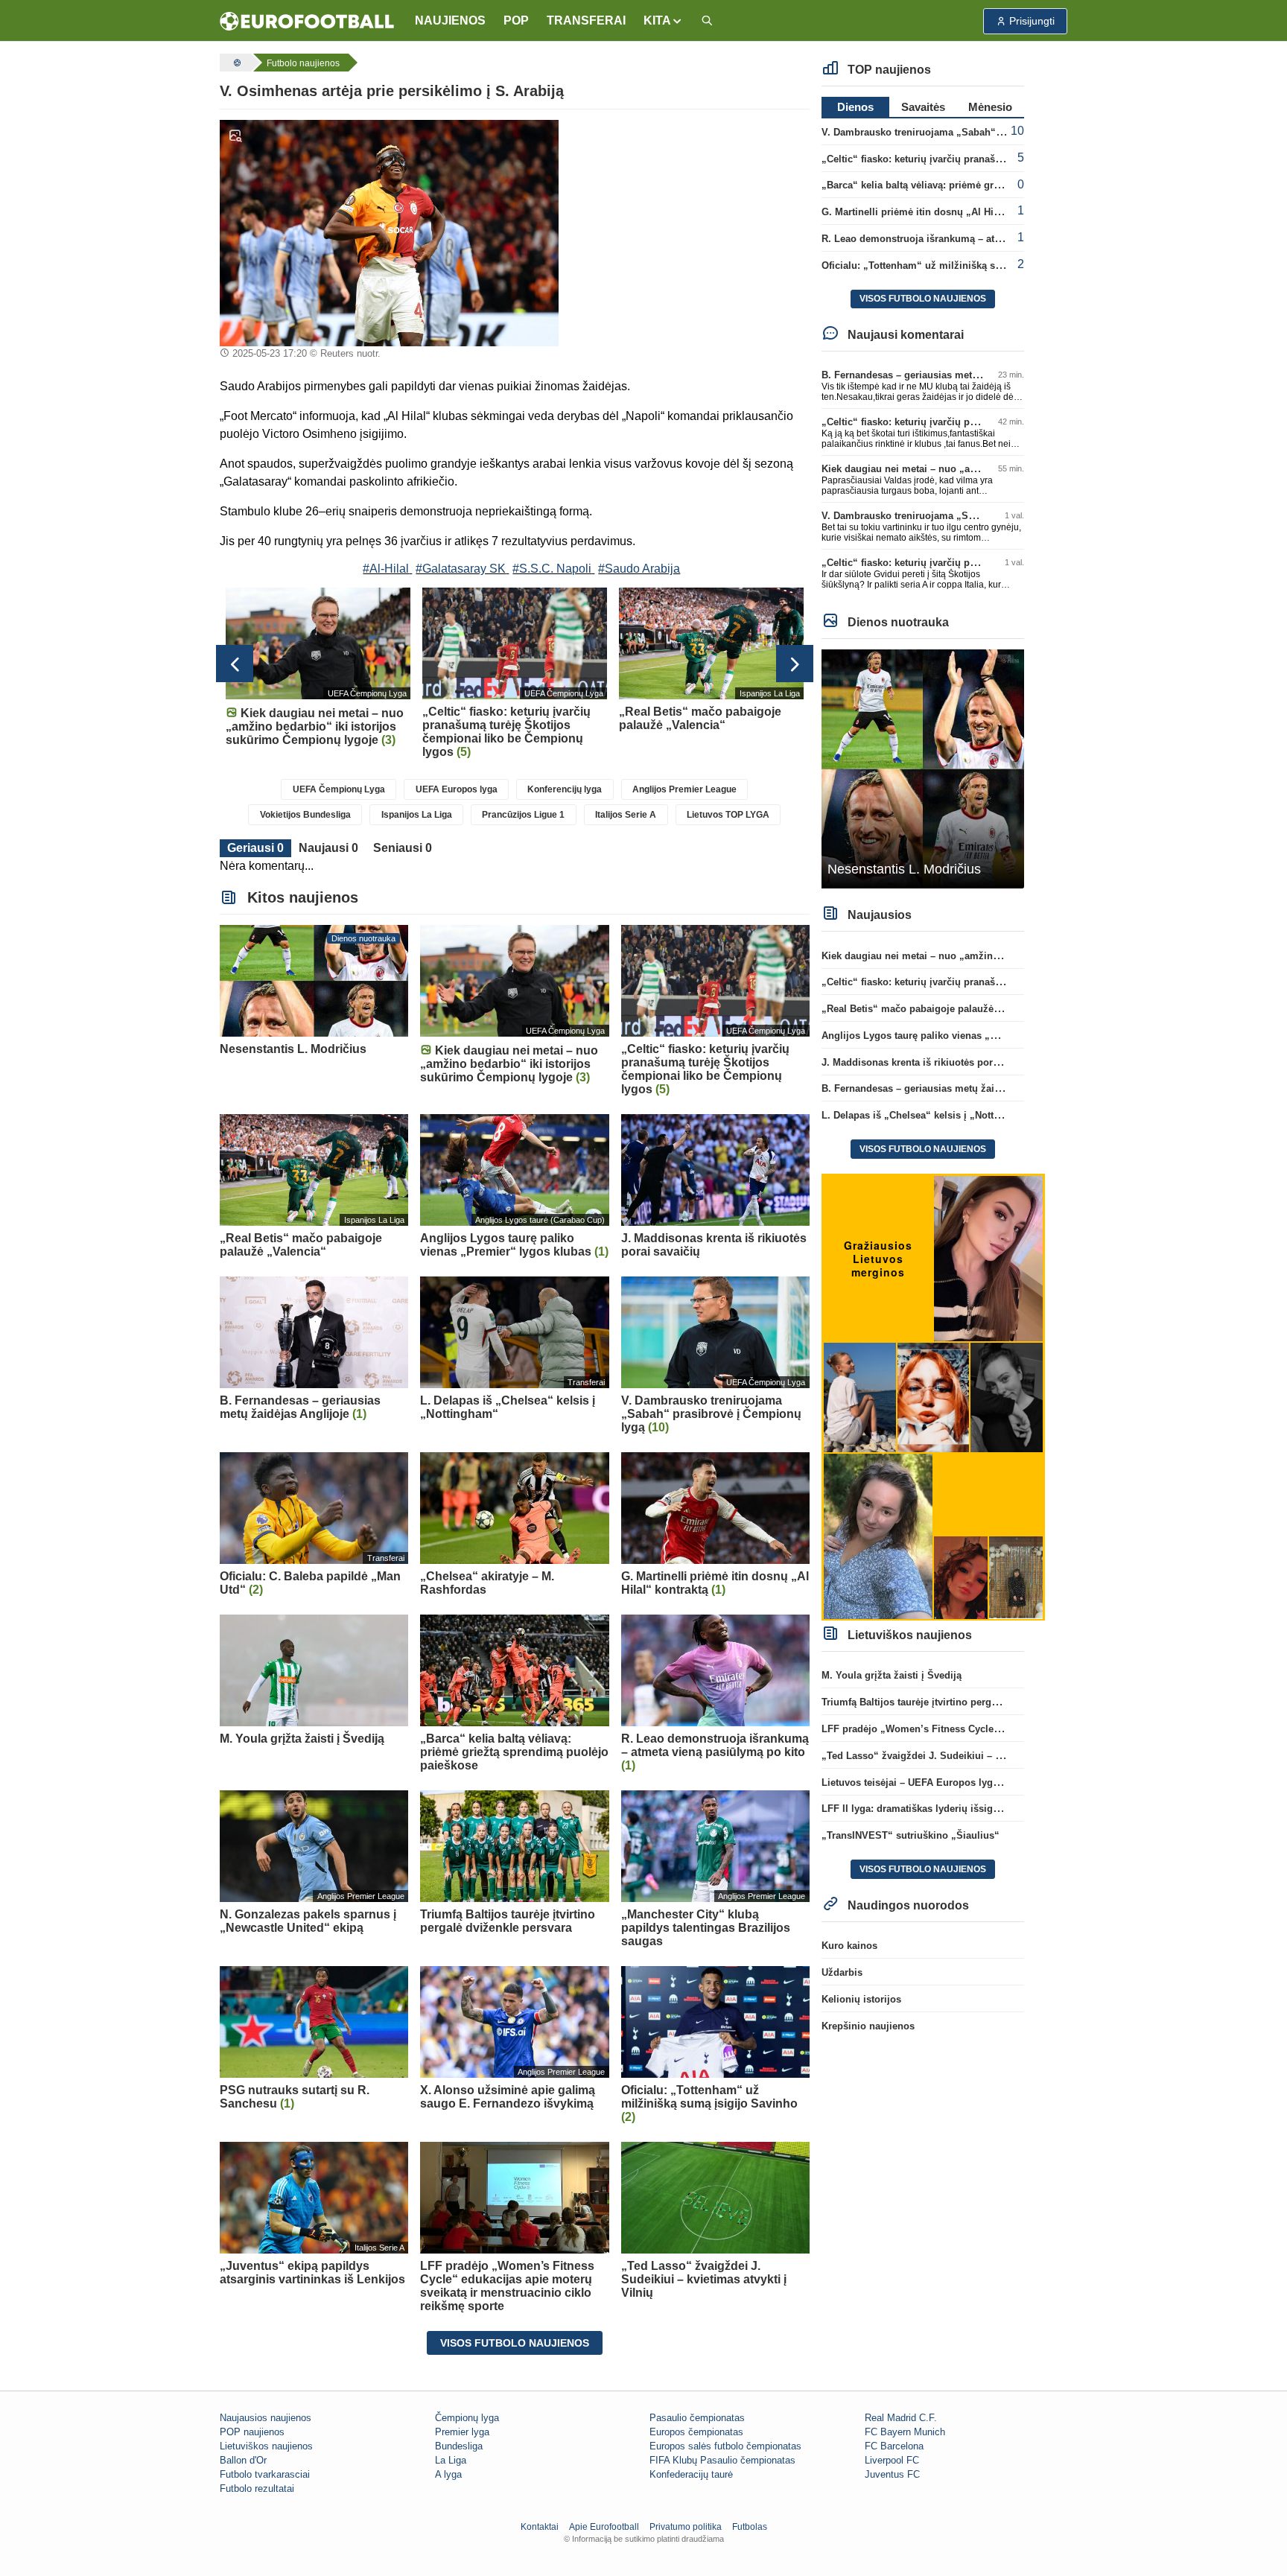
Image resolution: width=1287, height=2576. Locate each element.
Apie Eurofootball (604, 2527)
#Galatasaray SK (461, 569)
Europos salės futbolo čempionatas (725, 2446)
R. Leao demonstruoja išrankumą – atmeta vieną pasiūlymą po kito (976, 239)
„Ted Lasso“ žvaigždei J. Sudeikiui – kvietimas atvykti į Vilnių (965, 1756)
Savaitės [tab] (923, 107)
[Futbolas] (235, 63)
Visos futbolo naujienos (515, 2343)
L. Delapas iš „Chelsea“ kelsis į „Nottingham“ (928, 1115)
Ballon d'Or (243, 2460)
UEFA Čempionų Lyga (339, 789)
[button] (663, 21)
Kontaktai (540, 2527)
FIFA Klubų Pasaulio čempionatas (722, 2460)
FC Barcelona (894, 2446)
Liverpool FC (892, 2460)
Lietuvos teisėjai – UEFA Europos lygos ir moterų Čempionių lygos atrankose (1000, 1782)
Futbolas (750, 2527)
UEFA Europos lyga (457, 789)
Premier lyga (462, 2432)
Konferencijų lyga (565, 789)
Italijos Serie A (626, 815)
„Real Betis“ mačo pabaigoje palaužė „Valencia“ (934, 1009)
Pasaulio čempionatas (697, 2418)
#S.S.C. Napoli (552, 569)
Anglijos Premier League (684, 789)
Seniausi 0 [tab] (403, 848)
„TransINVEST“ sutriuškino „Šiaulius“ (911, 1835)
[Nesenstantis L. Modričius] (923, 768)
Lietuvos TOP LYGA (728, 815)
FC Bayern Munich (905, 2432)
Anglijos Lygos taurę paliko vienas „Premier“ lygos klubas (957, 1036)
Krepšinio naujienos (868, 2026)
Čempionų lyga (467, 2418)
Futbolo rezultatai (257, 2488)
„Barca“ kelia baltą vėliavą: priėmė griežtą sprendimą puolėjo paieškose (988, 185)
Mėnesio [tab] (990, 107)
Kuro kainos (849, 1946)
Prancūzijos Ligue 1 (523, 815)
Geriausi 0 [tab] (255, 848)
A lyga (448, 2474)
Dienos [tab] (855, 107)
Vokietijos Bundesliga (305, 815)
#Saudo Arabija (639, 569)
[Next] (795, 664)
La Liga (451, 2460)
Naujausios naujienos (266, 2418)
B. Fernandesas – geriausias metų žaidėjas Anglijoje (943, 375)
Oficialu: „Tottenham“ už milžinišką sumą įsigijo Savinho (955, 265)
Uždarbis (842, 1972)
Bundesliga (459, 2446)
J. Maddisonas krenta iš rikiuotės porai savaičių (932, 1062)
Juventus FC (892, 2474)
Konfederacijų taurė (691, 2474)
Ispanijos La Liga (417, 815)
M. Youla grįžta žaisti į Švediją (892, 1675)
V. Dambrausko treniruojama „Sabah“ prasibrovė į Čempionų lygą (974, 132)
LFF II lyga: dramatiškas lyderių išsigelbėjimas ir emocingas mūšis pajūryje (997, 1809)
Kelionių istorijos (861, 1999)
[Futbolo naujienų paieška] (707, 21)
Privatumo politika (686, 2527)
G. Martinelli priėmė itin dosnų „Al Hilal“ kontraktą (938, 212)
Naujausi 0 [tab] (328, 848)
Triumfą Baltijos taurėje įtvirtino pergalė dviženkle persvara (958, 1702)
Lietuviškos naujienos (266, 2446)
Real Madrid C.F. (901, 2418)
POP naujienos (252, 2432)
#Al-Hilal (386, 569)
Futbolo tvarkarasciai (265, 2474)
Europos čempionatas (696, 2432)
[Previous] (235, 664)
